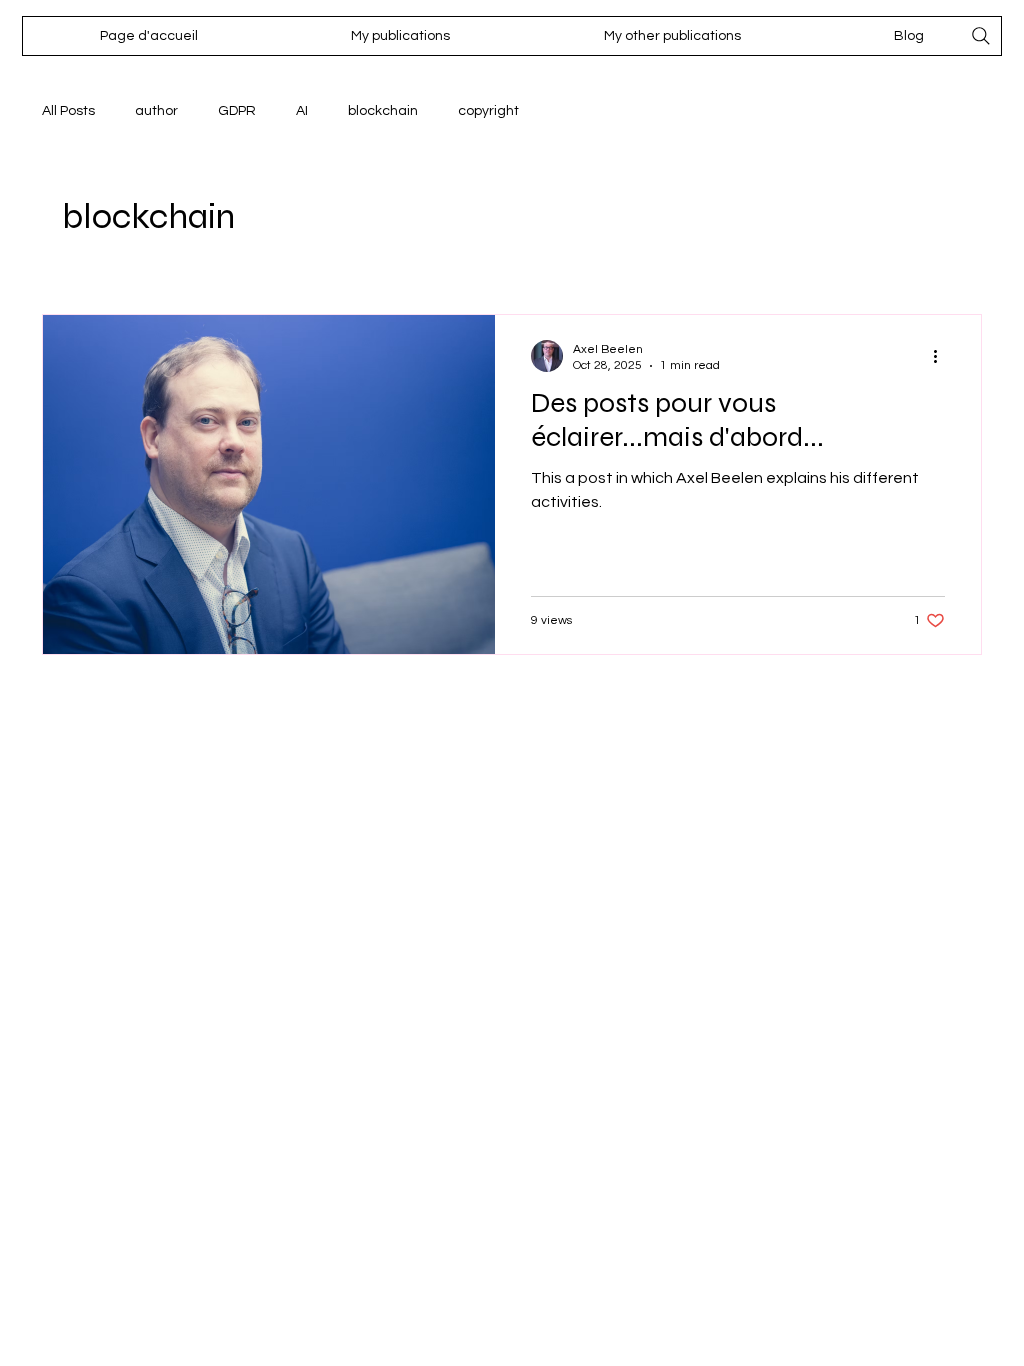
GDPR (237, 111)
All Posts (68, 111)
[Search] (981, 36)
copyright (488, 111)
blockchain (383, 111)
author (156, 111)
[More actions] (942, 356)
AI (302, 111)
